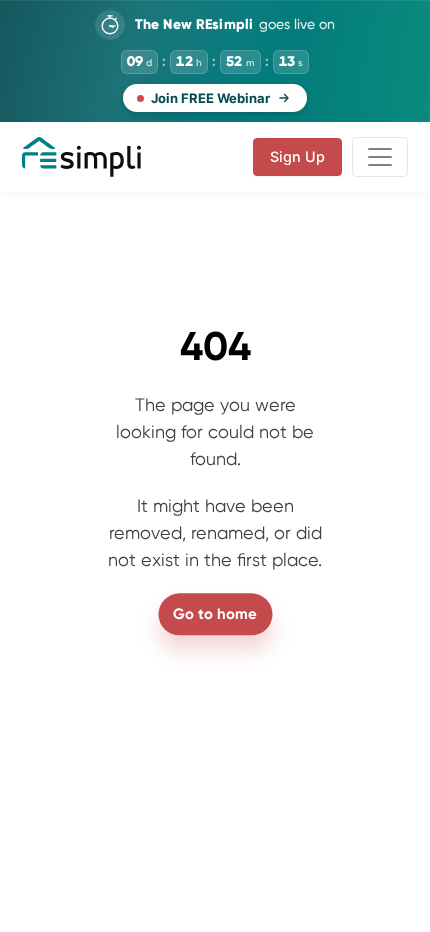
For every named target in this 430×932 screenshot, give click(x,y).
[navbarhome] (81, 157)
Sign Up (297, 156)
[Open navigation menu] (380, 157)
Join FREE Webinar (210, 98)
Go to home (215, 614)
